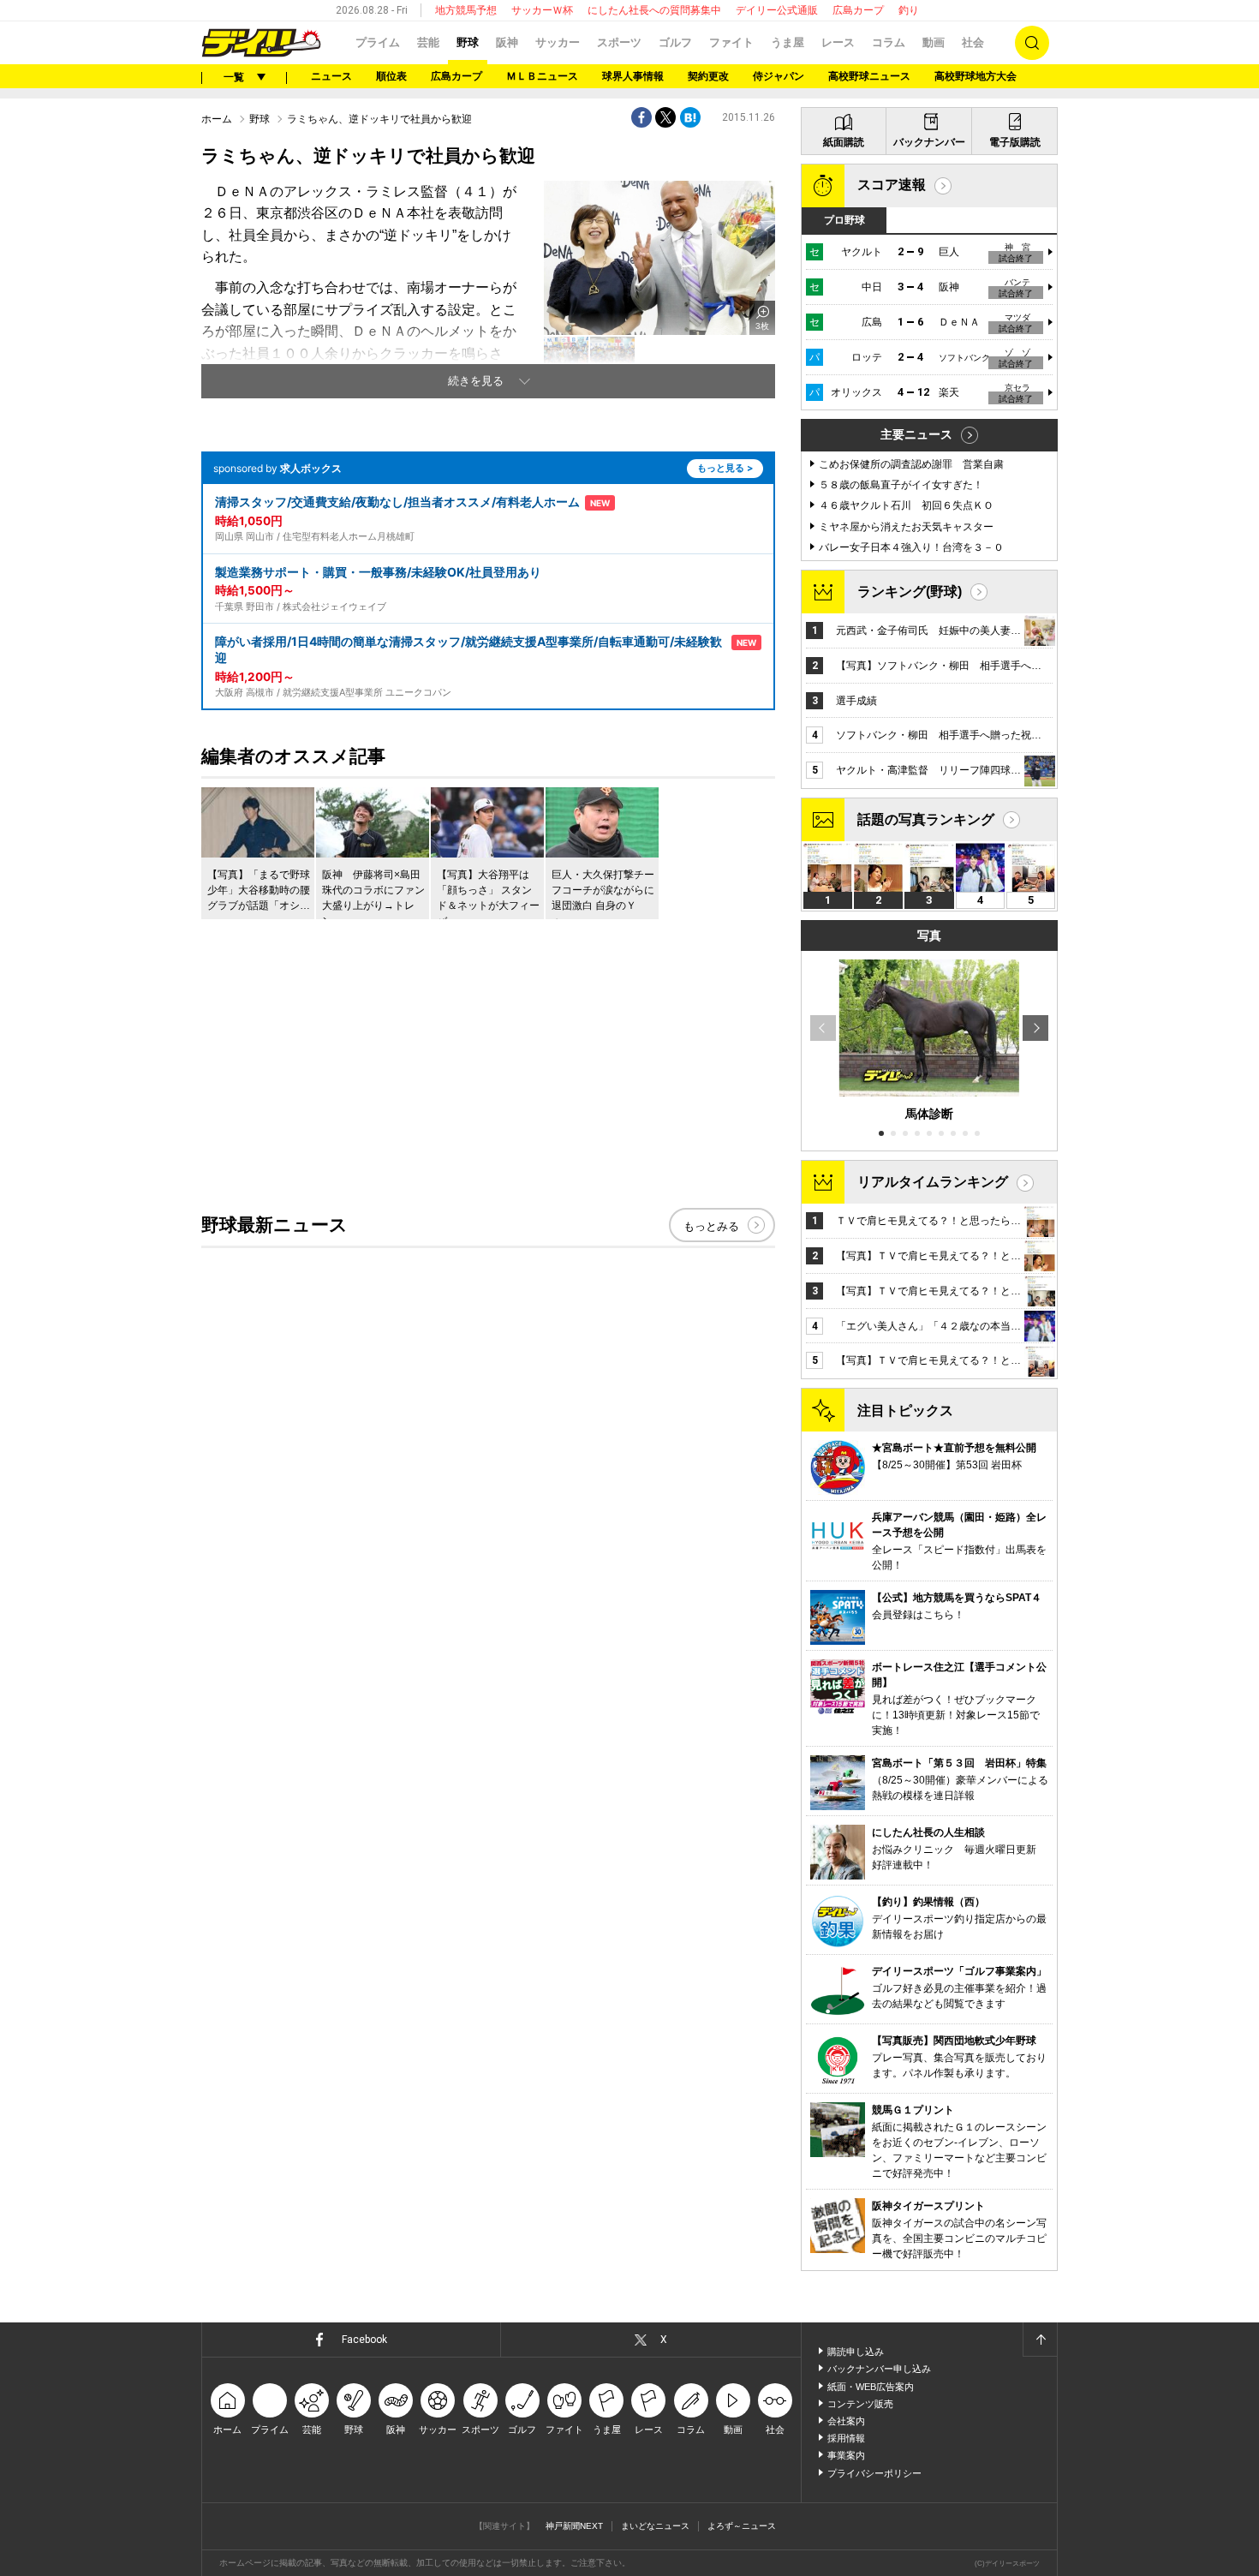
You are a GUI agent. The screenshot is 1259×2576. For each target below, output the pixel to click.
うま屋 (788, 42)
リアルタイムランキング (933, 1182)
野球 (468, 42)
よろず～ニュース (742, 2526)
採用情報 (846, 2438)
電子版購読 (1015, 142)
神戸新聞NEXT (574, 2526)
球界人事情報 (633, 76)
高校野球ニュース (869, 76)
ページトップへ (1040, 2340)
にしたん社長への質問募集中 (654, 10)
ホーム (217, 119)
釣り (909, 10)
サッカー (558, 42)
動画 (934, 42)
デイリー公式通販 (777, 10)
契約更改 (708, 76)
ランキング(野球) (910, 592)
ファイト (731, 42)
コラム (889, 42)
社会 (973, 42)
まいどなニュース (655, 2526)
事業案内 (846, 2455)
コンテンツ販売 (860, 2404)
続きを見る (476, 381)
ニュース (331, 76)
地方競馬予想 (466, 10)
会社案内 (846, 2421)
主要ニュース (916, 434)
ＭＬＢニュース (542, 76)
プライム (378, 42)
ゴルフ (675, 42)
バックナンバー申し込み (879, 2369)
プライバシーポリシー (874, 2473)
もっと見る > (725, 468)
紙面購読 (844, 142)
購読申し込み (856, 2352)
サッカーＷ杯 (542, 10)
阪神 (507, 42)
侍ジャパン (779, 76)
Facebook (364, 2340)
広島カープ (858, 10)
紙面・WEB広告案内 (871, 2387)
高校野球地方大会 (976, 76)
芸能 (428, 42)
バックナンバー (929, 142)
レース (838, 42)
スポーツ (619, 42)
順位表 (391, 76)
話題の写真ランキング (926, 819)
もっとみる (711, 1226)
